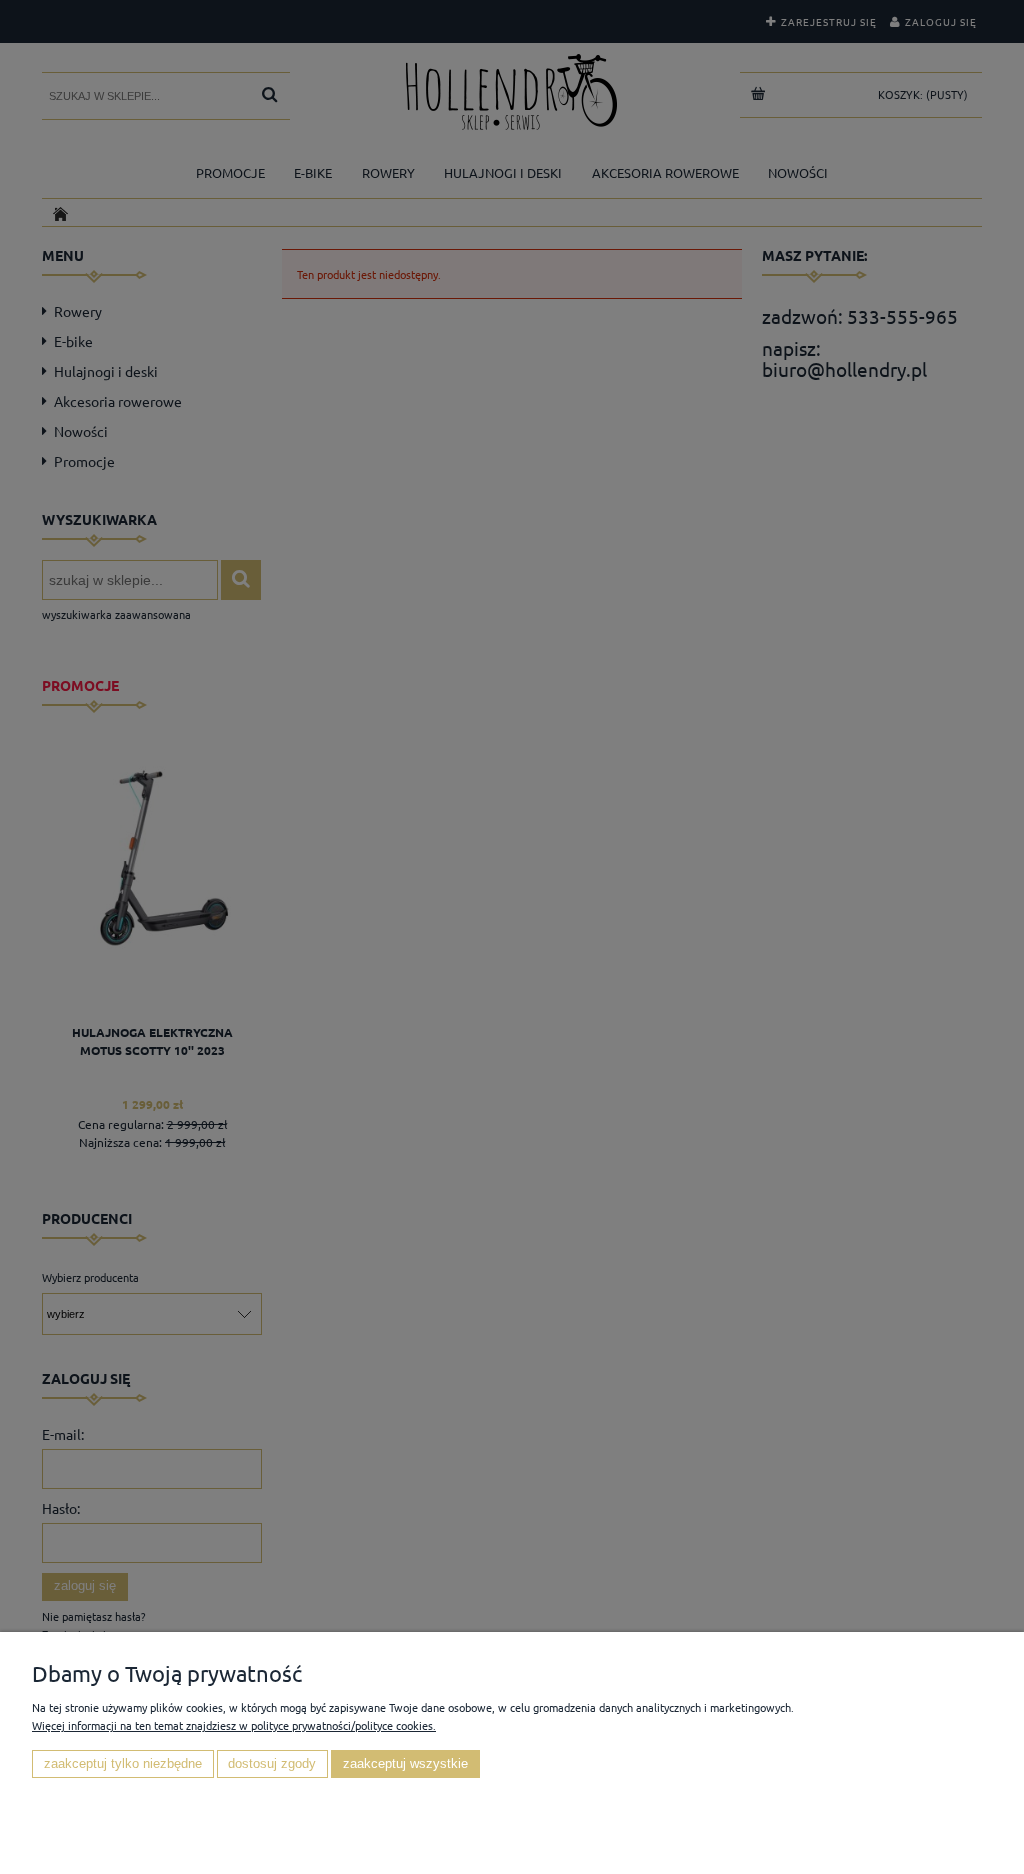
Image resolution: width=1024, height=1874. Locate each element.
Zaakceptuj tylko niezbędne (123, 1764)
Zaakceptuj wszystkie (405, 1764)
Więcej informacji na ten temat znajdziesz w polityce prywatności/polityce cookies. (234, 1725)
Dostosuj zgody (272, 1764)
